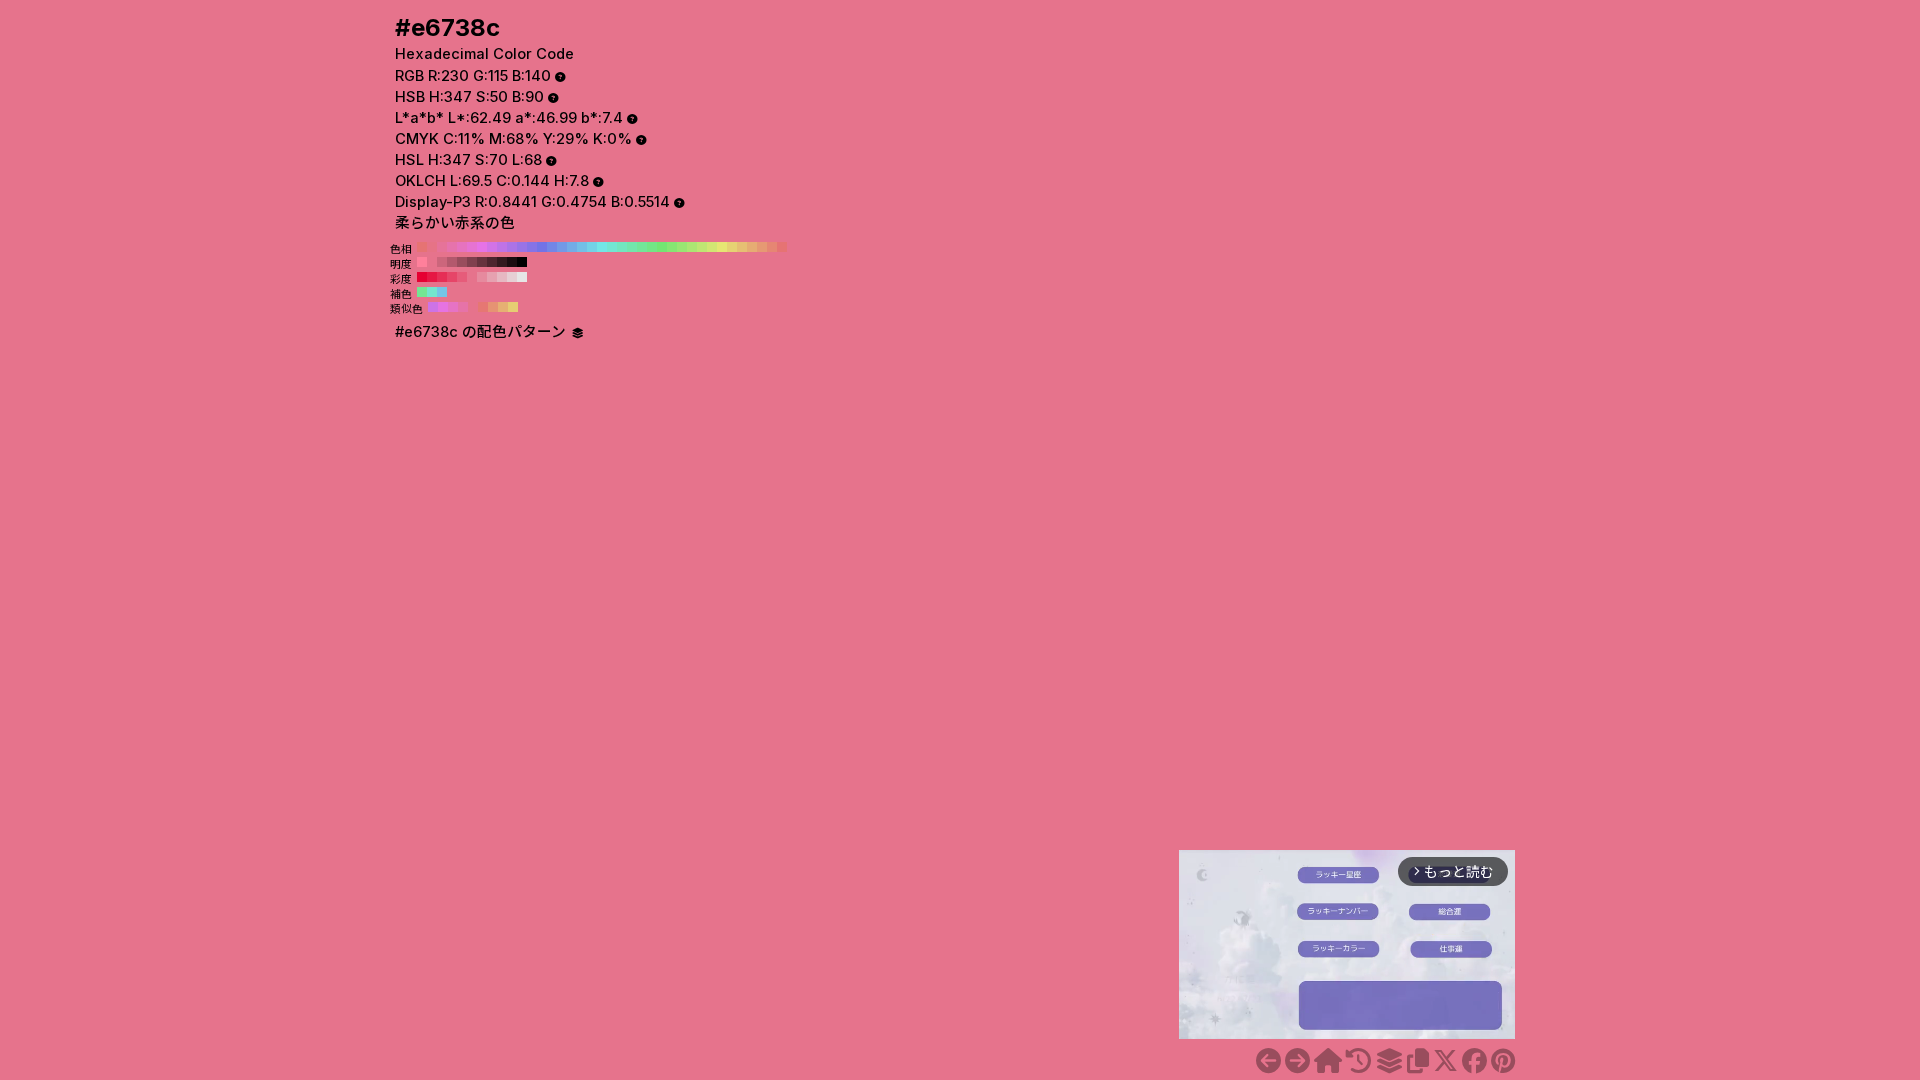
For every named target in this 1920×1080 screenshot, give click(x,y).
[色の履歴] (1358, 1061)
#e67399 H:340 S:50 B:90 (442, 247)
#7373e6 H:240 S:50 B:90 (542, 247)
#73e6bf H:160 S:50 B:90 (622, 247)
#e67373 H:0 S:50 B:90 (782, 247)
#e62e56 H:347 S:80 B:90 (442, 277)
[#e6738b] (1268, 1061)
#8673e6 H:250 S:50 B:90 (532, 247)
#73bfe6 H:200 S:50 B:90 (582, 247)
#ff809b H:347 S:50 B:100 (422, 262)
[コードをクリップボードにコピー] (1418, 1061)
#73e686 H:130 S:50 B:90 (652, 247)
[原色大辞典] (1328, 1061)
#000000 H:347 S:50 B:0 (522, 262)
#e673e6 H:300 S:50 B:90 (482, 247)
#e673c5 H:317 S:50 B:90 (453, 307)
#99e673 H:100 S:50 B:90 (682, 247)
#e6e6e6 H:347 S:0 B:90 (522, 277)
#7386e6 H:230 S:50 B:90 (552, 247)
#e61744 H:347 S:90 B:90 (432, 277)
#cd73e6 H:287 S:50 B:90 (433, 307)
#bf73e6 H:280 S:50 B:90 (502, 247)
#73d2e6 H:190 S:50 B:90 (592, 247)
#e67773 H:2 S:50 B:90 (483, 307)
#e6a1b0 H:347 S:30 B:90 (492, 277)
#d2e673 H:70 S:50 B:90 (712, 247)
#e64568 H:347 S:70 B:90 (452, 277)
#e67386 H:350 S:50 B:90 (432, 247)
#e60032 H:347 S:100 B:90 (422, 277)
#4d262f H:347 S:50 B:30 (492, 262)
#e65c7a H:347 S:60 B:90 (462, 277)
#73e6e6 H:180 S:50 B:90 (602, 247)
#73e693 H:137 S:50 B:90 (422, 292)
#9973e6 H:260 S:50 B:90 (522, 247)
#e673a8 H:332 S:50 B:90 (463, 307)
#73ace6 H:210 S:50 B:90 (572, 247)
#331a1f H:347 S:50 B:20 (502, 262)
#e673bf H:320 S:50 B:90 (462, 247)
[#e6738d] (1297, 1061)
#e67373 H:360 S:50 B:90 (422, 247)
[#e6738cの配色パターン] (1389, 1061)
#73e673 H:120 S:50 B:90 (662, 247)
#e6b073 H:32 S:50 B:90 (503, 307)
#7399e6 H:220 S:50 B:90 (562, 247)
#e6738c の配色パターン (482, 332)
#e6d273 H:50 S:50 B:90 (732, 247)
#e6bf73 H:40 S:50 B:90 (742, 247)
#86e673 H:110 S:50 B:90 (672, 247)
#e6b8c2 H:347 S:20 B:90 (502, 277)
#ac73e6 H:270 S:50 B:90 (512, 247)
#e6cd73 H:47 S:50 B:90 (513, 307)
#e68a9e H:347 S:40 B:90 (482, 277)
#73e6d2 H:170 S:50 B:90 (612, 247)
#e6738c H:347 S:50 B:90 (432, 262)
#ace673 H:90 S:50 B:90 (692, 247)
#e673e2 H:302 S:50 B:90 (443, 307)
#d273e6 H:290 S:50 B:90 (492, 247)
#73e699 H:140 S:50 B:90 (642, 247)
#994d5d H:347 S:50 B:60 (462, 262)
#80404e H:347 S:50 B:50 (472, 262)
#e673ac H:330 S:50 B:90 (452, 247)
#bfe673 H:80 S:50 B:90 (702, 247)
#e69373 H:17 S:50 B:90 (493, 307)
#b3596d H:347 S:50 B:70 (452, 262)
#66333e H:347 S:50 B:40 (482, 262)
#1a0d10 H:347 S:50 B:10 (512, 262)
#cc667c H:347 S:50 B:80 (442, 262)
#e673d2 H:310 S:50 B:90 (472, 247)
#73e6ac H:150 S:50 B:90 (632, 247)
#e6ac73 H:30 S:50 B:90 (752, 247)
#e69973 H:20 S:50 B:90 (762, 247)
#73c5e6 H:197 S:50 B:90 (442, 292)
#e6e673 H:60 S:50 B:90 (722, 247)
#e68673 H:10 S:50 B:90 (772, 247)
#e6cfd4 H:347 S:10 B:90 (512, 277)
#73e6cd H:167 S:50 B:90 (432, 292)
